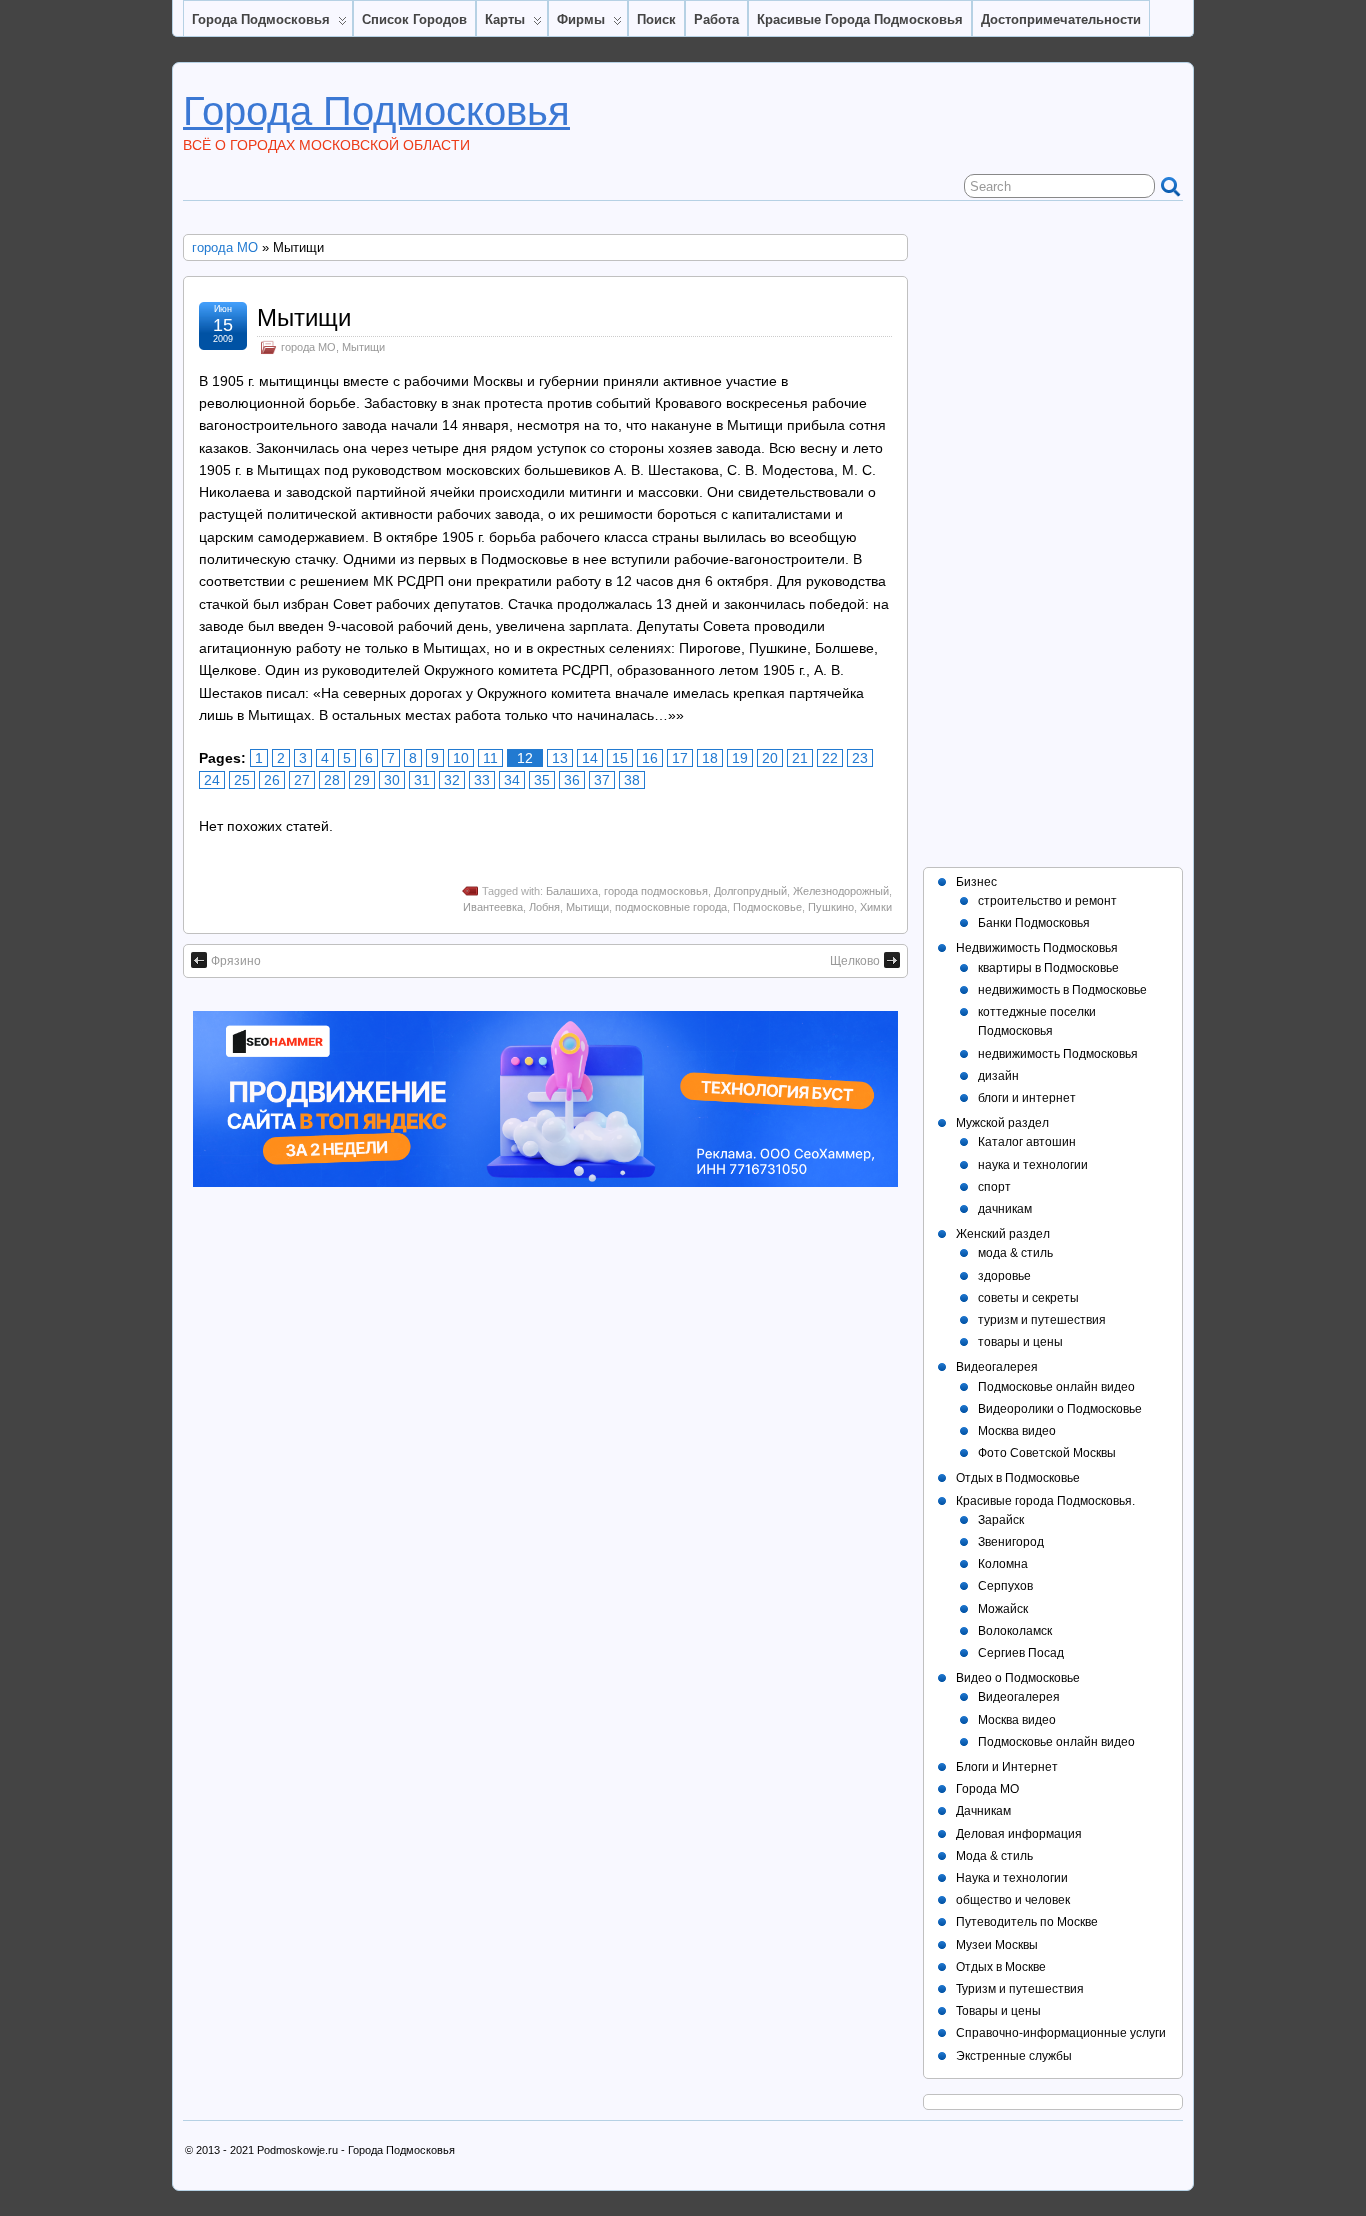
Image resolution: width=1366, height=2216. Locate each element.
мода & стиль (1015, 1253)
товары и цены (1020, 1342)
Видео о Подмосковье (1018, 1678)
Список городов (414, 19)
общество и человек (1013, 1900)
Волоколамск (1015, 1631)
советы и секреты (1028, 1298)
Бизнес (976, 882)
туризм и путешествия (1042, 1320)
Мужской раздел (1002, 1123)
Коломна (1003, 1564)
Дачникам (983, 1811)
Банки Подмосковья (1034, 923)
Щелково (855, 961)
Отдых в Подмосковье (1018, 1478)
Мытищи (304, 317)
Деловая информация (1019, 1834)
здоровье (1004, 1276)
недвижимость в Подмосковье (1062, 990)
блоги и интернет (1027, 1098)
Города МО (987, 1789)
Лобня (544, 907)
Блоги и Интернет (1007, 1767)
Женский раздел (1003, 1234)
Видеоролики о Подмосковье (1060, 1409)
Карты (505, 19)
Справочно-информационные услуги (1061, 2033)
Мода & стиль (994, 1856)
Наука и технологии (1012, 1878)
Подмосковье (767, 907)
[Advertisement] (1053, 534)
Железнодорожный (841, 891)
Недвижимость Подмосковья (1037, 948)
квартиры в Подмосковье (1048, 968)
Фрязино (236, 961)
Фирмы (581, 19)
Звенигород (1011, 1542)
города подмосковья (656, 891)
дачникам (1005, 1209)
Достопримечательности (1061, 19)
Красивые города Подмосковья (860, 19)
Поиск (656, 19)
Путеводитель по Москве (1027, 1922)
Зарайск (1001, 1520)
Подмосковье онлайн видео (1056, 1387)
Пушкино (831, 907)
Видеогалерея (997, 1367)
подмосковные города (671, 907)
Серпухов (1005, 1586)
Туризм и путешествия (1020, 1989)
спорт (994, 1187)
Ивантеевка (493, 907)
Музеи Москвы (997, 1945)
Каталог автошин (1027, 1142)
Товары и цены (998, 2011)
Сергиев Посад (1021, 1653)
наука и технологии (1033, 1165)
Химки (876, 907)
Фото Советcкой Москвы (1047, 1453)
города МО (225, 247)
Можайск (1003, 1609)
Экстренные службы (1014, 2056)
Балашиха (572, 891)
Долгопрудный (750, 891)
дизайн (998, 1076)
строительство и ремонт (1047, 901)
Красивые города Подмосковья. (1045, 1501)
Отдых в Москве (1001, 1967)
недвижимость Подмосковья (1058, 1054)
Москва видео (1017, 1431)
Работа (716, 19)
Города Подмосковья (261, 19)
